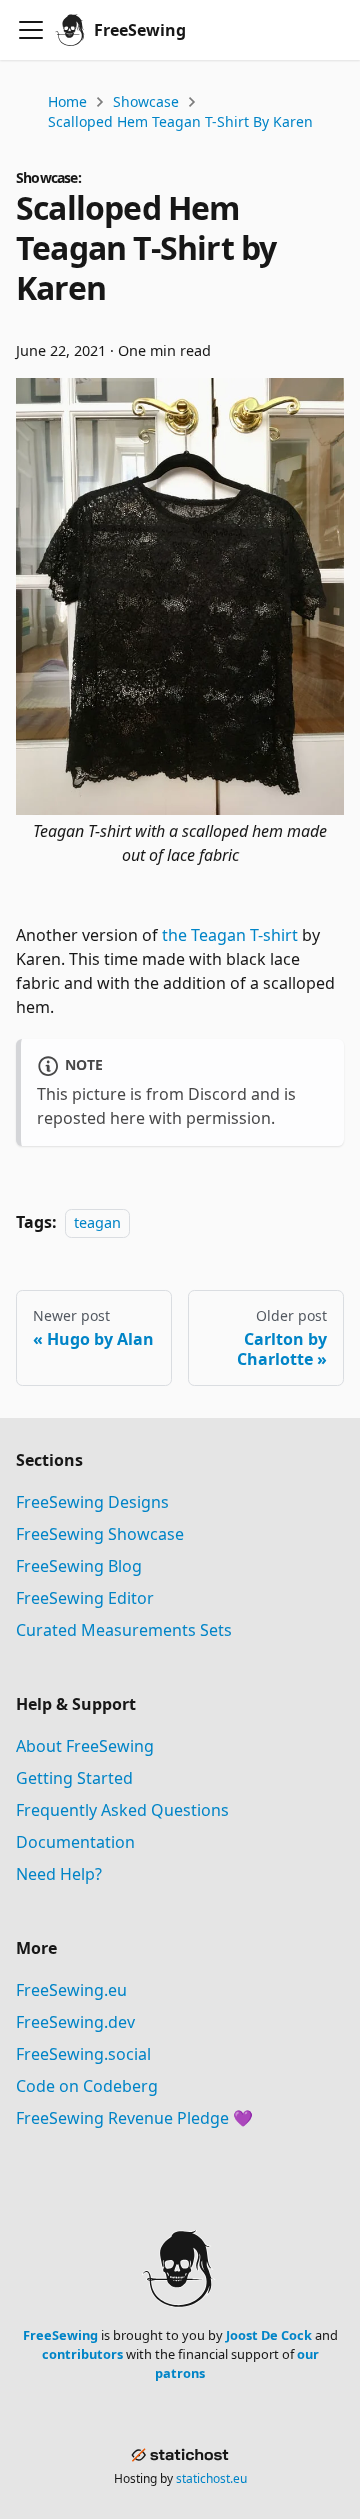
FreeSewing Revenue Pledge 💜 (134, 2118)
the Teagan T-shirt (230, 935)
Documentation (75, 1842)
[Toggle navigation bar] (31, 30)
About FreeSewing (85, 1746)
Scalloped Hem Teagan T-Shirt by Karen (180, 121)
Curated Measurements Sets (124, 1630)
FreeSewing (60, 2335)
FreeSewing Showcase (100, 1534)
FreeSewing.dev (75, 2022)
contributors (82, 2354)
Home (67, 101)
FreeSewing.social (83, 2054)
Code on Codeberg (87, 2086)
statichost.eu (211, 2478)
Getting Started (74, 1778)
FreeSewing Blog (79, 1566)
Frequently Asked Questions (122, 1810)
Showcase (146, 101)
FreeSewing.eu (71, 1990)
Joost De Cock (269, 2335)
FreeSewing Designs (92, 1502)
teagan (97, 1222)
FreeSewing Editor (85, 1598)
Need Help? (59, 1874)
